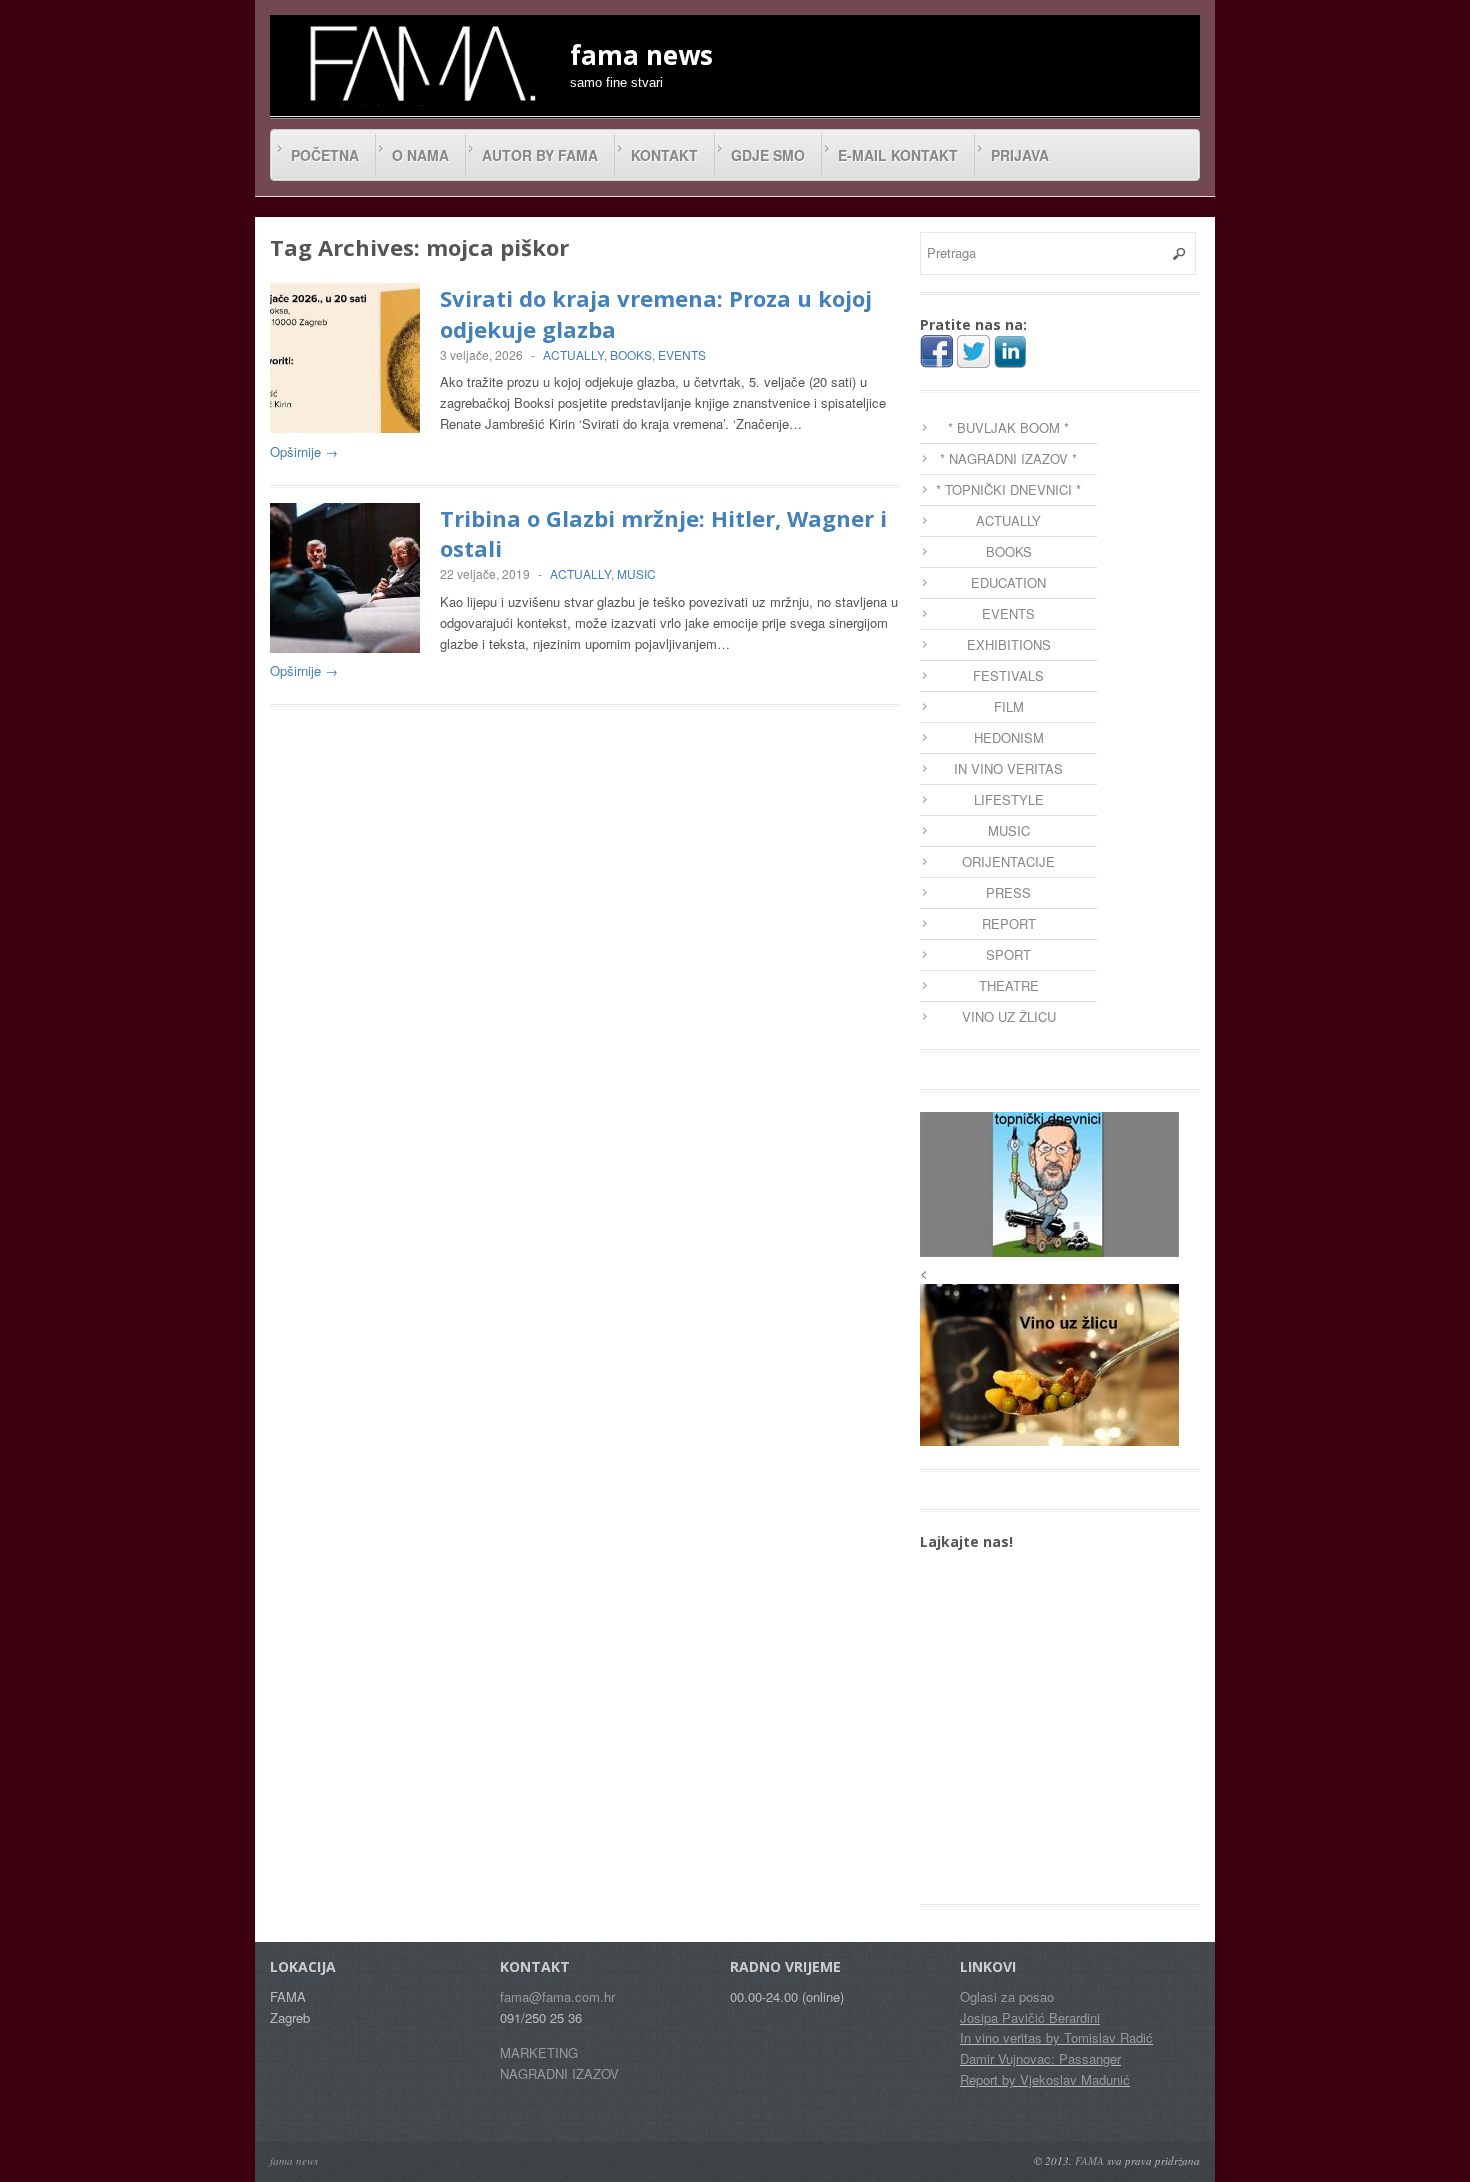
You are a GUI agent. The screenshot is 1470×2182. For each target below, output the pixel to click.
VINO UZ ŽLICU (1009, 1016)
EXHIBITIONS (1009, 644)
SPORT (1008, 954)
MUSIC (636, 573)
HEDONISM (1009, 737)
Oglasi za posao (1007, 1996)
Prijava (1020, 155)
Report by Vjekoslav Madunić (1045, 2079)
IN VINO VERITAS (1008, 768)
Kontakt (664, 155)
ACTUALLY (573, 354)
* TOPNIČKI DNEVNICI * (1008, 489)
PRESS (1008, 892)
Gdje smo (768, 155)
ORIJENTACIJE (1008, 861)
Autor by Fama (540, 155)
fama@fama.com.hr (557, 1996)
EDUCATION (1008, 582)
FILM (1009, 706)
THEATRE (1009, 985)
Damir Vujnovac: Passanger (1040, 2058)
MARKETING (539, 2052)
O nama (420, 155)
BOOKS (631, 354)
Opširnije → (304, 451)
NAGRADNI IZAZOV (559, 2073)
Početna (325, 155)
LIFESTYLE (1009, 799)
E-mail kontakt (898, 155)
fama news (294, 2160)
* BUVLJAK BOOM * (1008, 427)
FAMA (1089, 2160)
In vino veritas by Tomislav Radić (1056, 2037)
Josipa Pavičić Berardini (1030, 2017)
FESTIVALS (1008, 675)
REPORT (1009, 923)
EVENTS (682, 354)
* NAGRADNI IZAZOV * (1008, 458)
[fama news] (420, 63)
